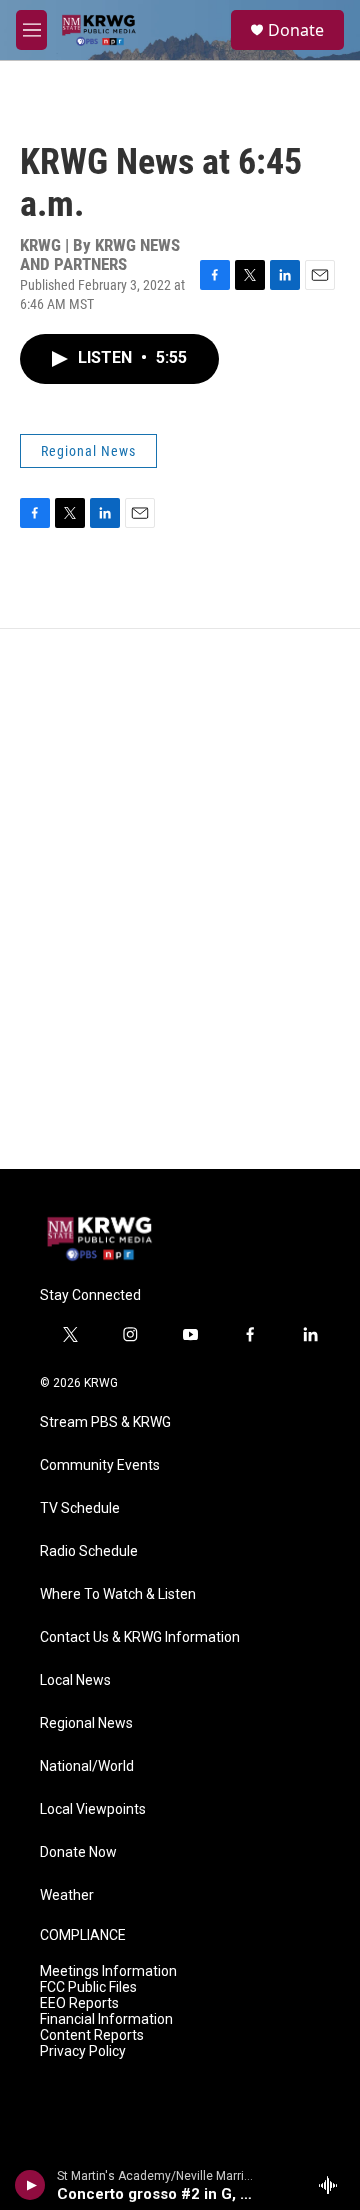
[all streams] (333, 2185)
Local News (75, 1680)
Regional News (88, 451)
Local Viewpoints (93, 1809)
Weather (67, 1895)
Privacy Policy (83, 2051)
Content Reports (92, 2035)
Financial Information (106, 2019)
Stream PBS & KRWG (105, 1422)
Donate (296, 30)
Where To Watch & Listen (118, 1594)
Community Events (100, 1465)
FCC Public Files (88, 1987)
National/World (87, 1766)
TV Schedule (80, 1508)
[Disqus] (180, 899)
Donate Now (78, 1852)
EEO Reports (79, 2003)
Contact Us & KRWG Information (140, 1637)
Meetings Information (108, 1971)
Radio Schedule (89, 1551)
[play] (30, 2185)
